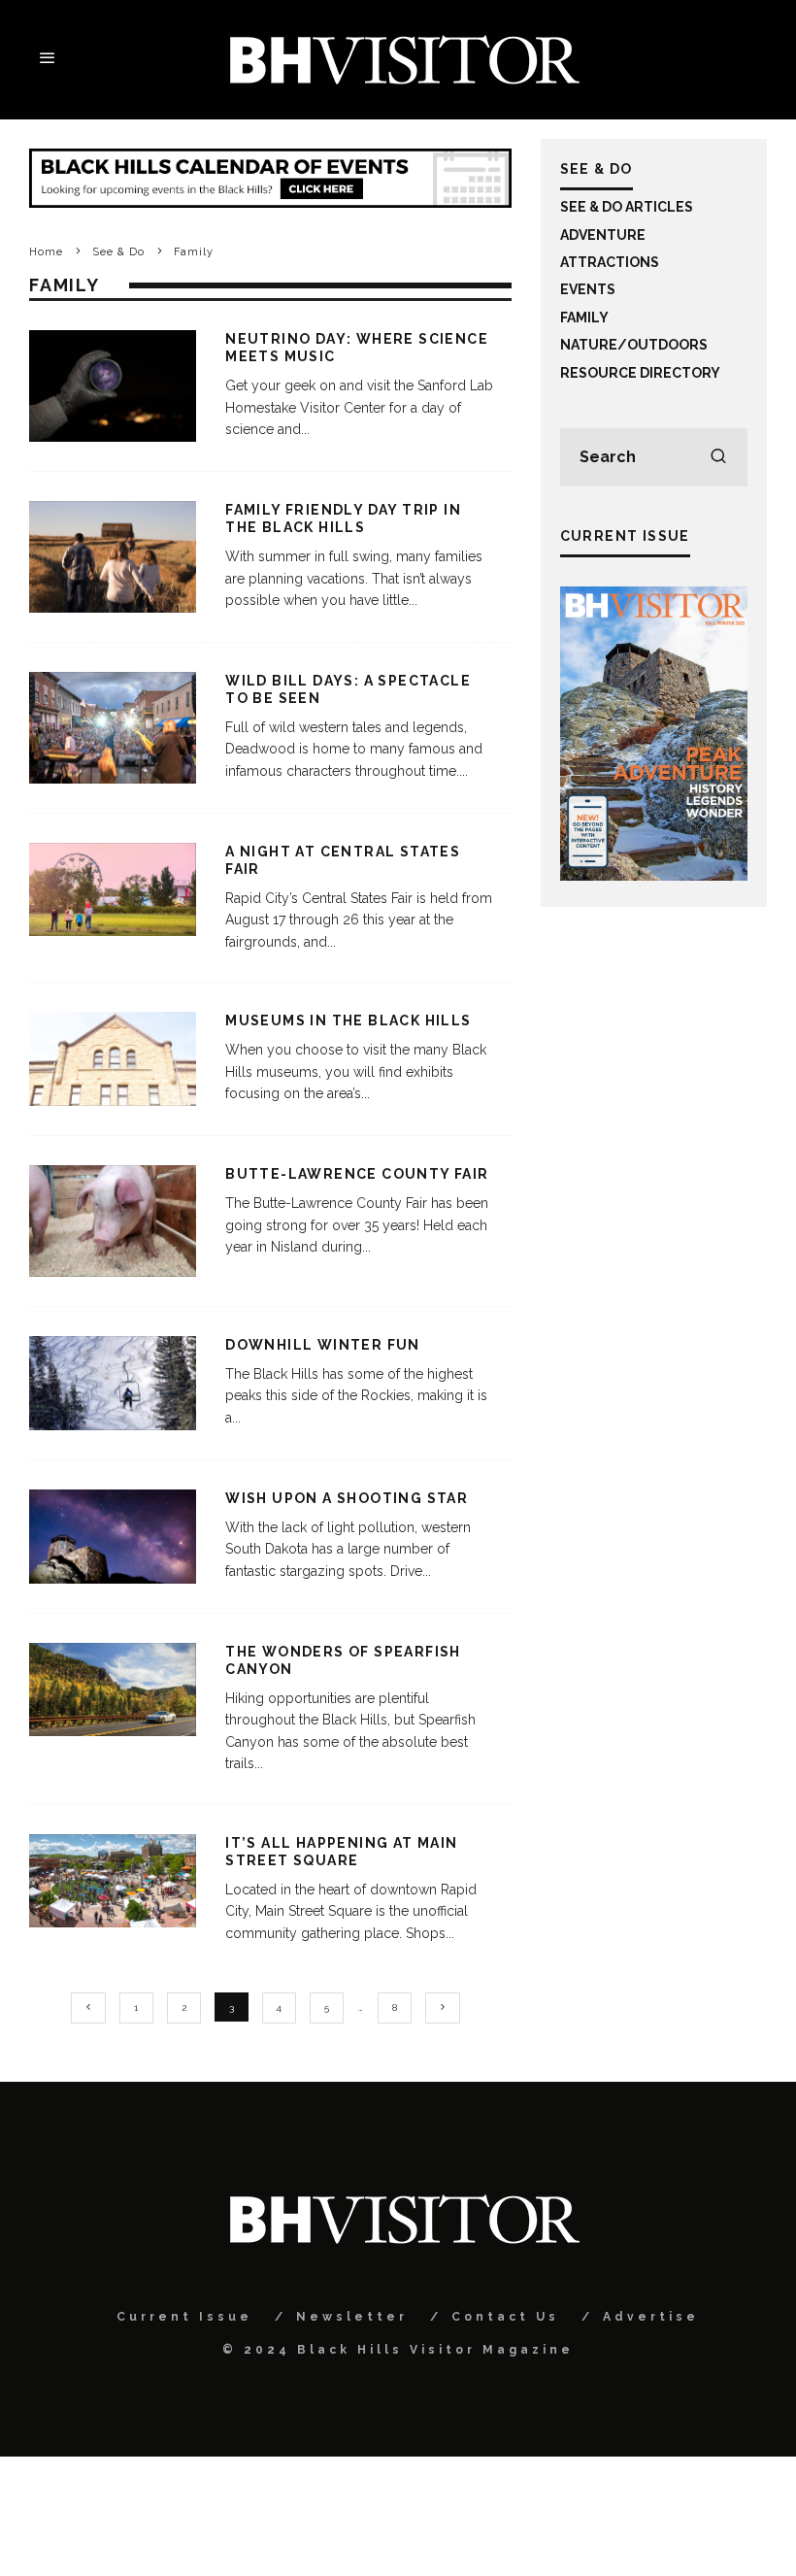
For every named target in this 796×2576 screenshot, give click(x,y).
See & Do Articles (627, 207)
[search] (718, 457)
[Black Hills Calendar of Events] (270, 203)
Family (584, 318)
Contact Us (505, 2317)
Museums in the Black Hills (348, 1020)
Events (588, 289)
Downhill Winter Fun (323, 1345)
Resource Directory (640, 373)
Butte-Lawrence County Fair (357, 1174)
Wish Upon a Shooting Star (347, 1498)
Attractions (610, 262)
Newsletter (352, 2317)
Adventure (603, 235)
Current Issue (184, 2317)
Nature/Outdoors (634, 345)
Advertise (651, 2317)
